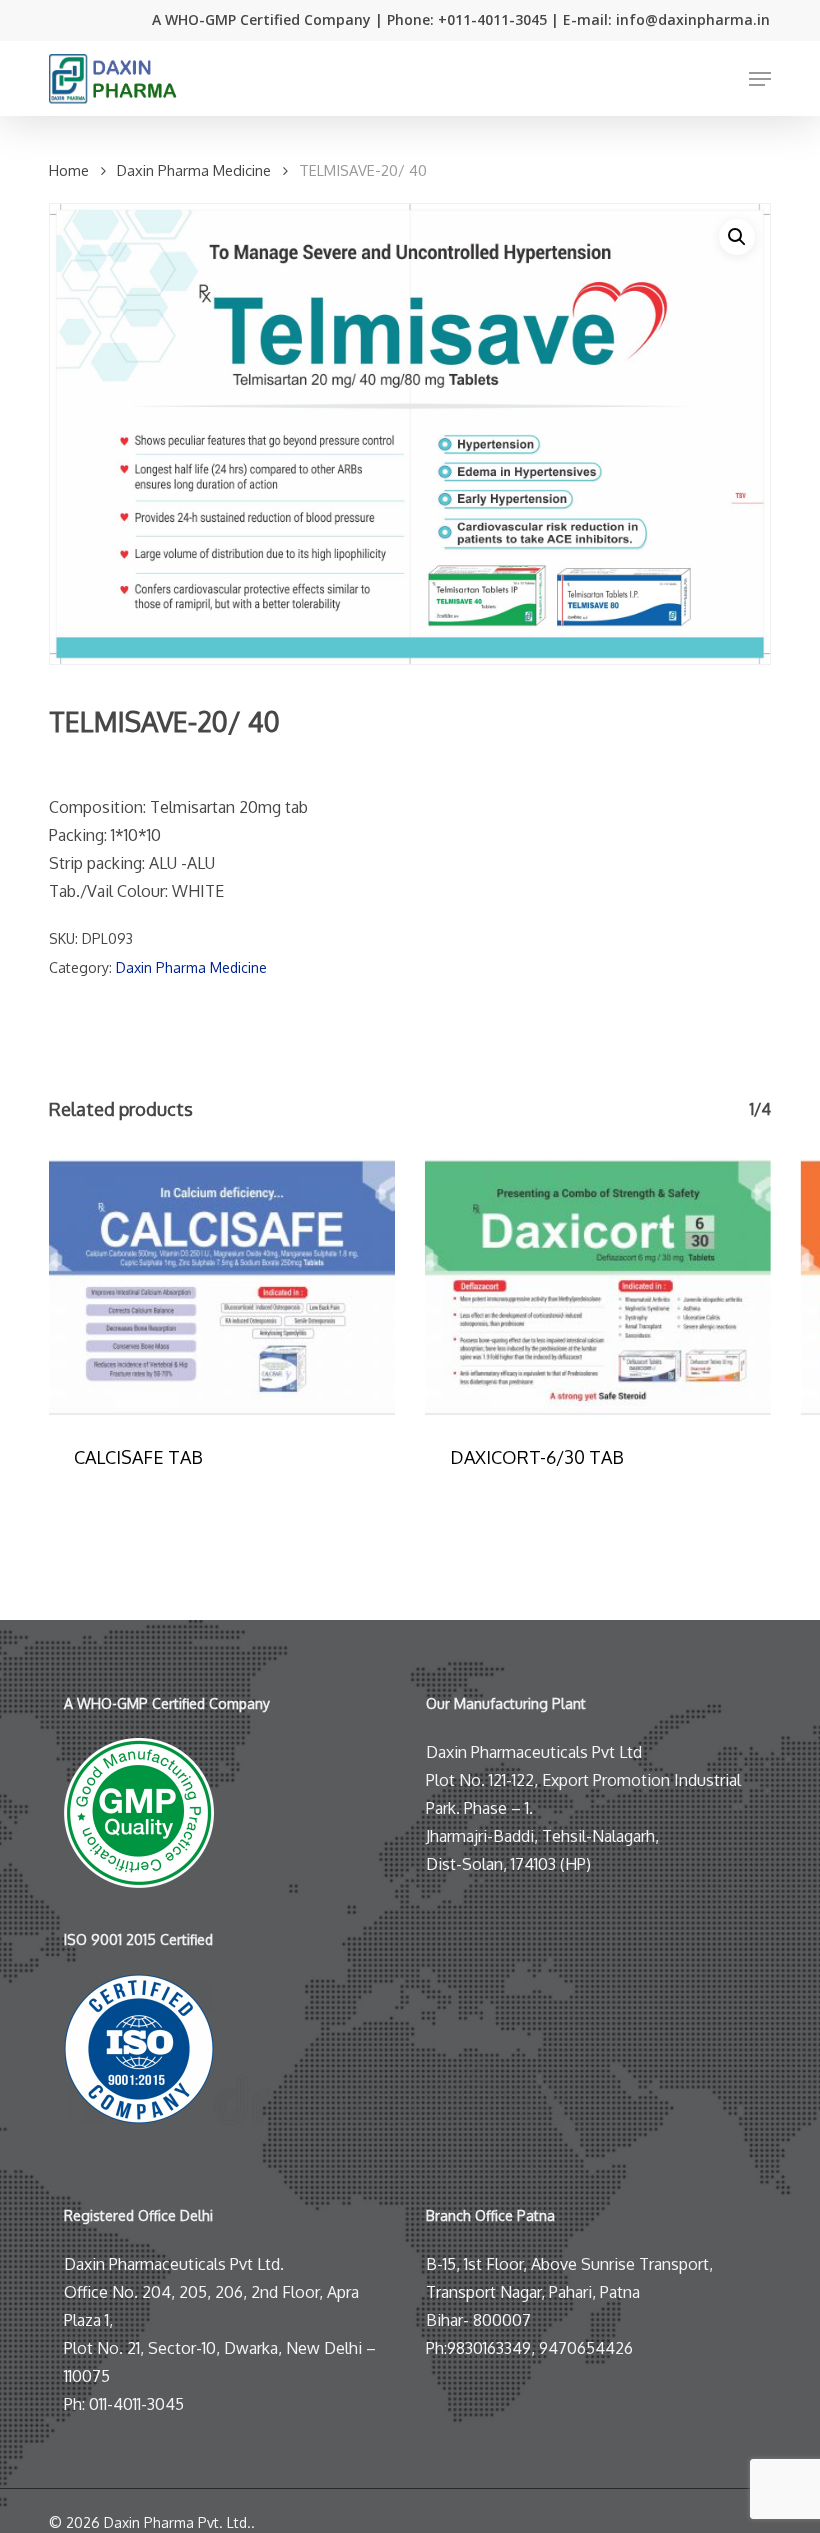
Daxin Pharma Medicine (194, 170)
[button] (760, 79)
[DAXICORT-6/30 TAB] (598, 1287)
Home (69, 170)
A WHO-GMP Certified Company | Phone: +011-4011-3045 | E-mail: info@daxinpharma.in (461, 19)
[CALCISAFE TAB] (222, 1287)
